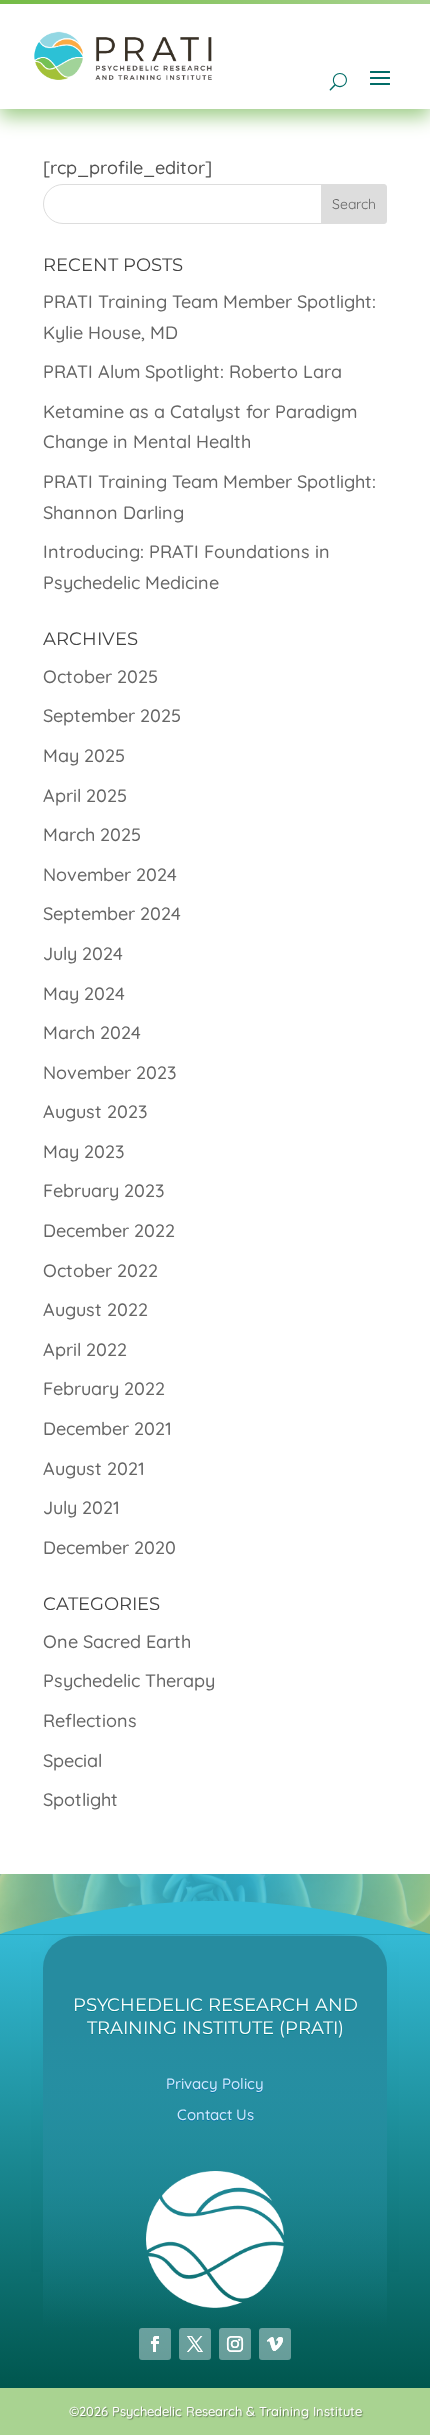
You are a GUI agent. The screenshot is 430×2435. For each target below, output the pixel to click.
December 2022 (109, 1230)
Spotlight (80, 1799)
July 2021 (81, 1507)
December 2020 (109, 1547)
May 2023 (84, 1151)
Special (72, 1760)
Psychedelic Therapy (129, 1680)
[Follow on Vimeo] (275, 2344)
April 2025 (85, 795)
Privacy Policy (215, 2083)
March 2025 (92, 834)
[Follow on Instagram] (235, 2344)
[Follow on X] (195, 2344)
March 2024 (92, 1032)
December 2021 (107, 1428)
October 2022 (100, 1270)
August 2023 (95, 1111)
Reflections (90, 1720)
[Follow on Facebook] (155, 2344)
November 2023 (110, 1072)
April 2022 (85, 1349)
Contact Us (215, 2114)
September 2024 (112, 913)
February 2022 (104, 1388)
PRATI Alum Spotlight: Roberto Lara (192, 371)
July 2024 (83, 953)
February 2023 (104, 1190)
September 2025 (112, 715)
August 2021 (94, 1468)
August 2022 (95, 1309)
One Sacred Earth (117, 1641)
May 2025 (84, 755)
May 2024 (84, 993)
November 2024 (110, 874)
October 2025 (100, 676)
